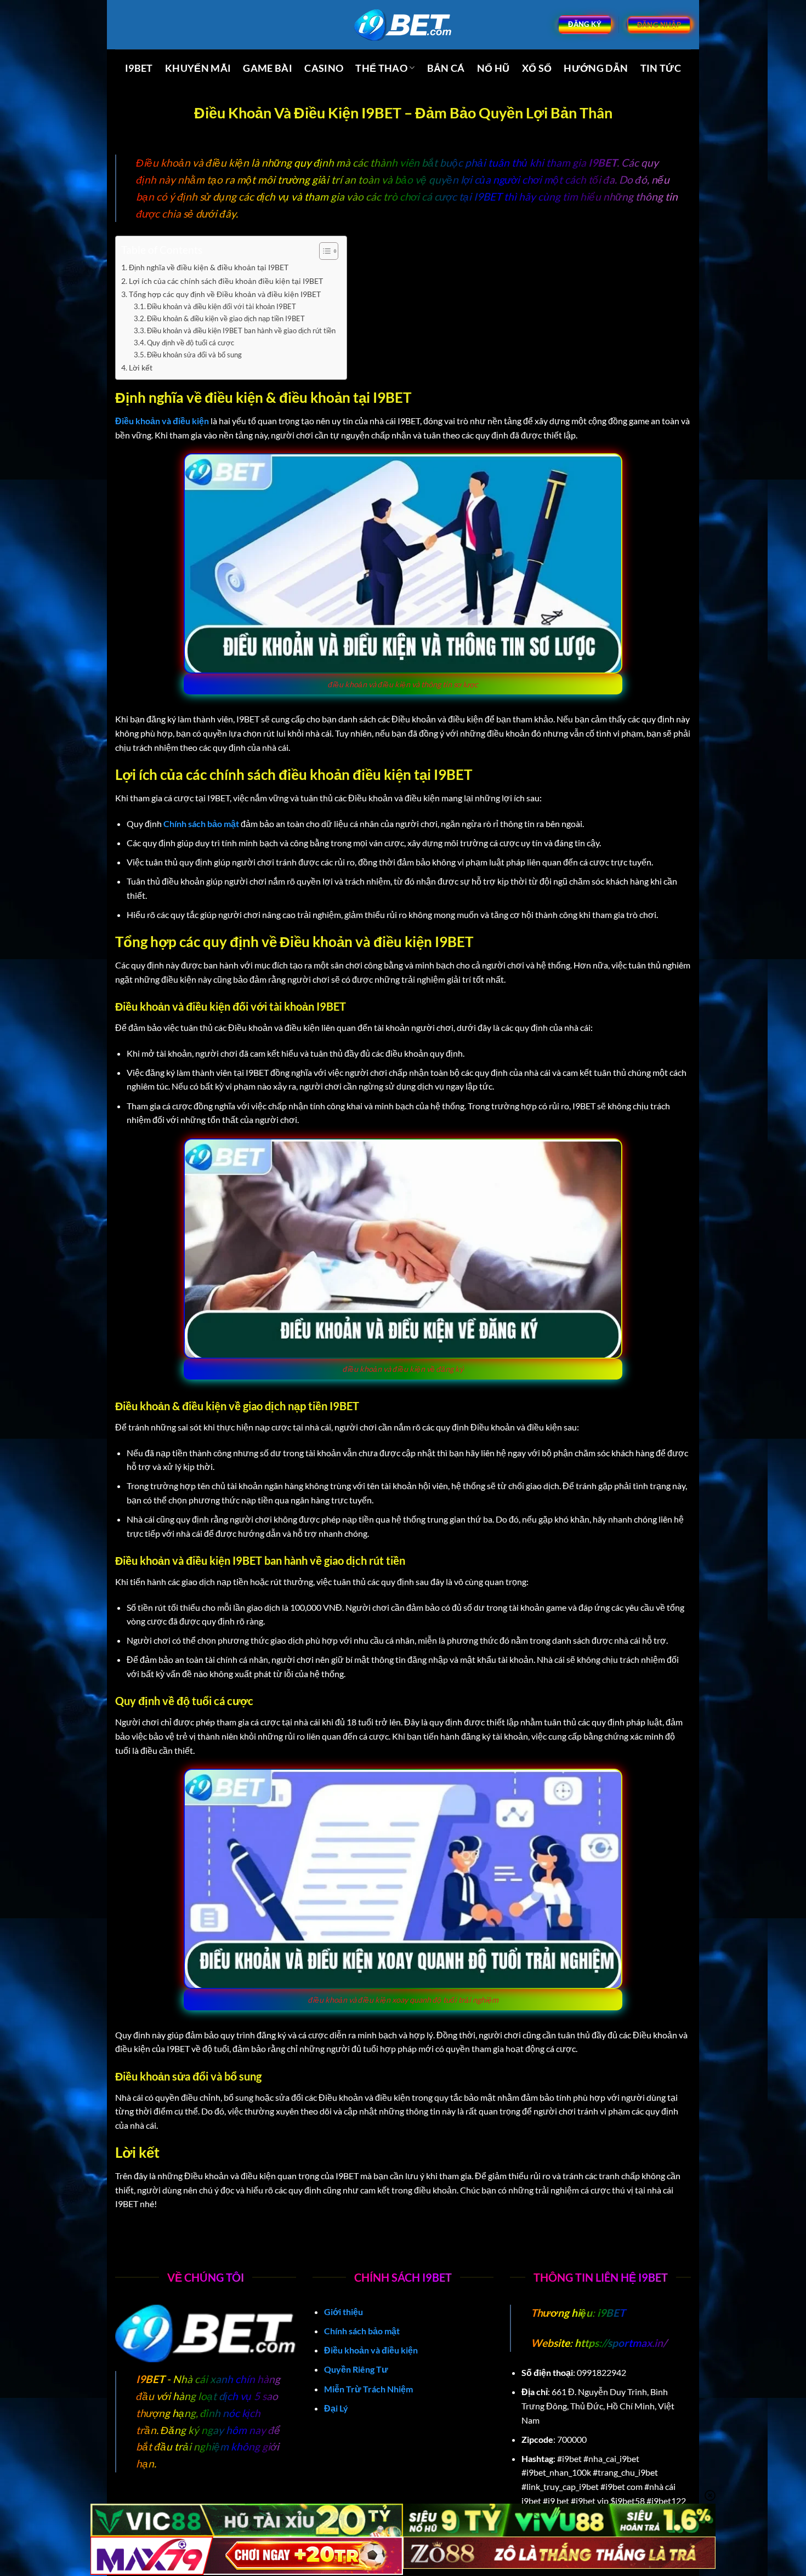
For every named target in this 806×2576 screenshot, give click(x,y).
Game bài (268, 68)
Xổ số (537, 68)
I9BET (139, 68)
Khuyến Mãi (198, 68)
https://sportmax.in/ (621, 2343)
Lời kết (141, 367)
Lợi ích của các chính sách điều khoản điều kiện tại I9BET (226, 281)
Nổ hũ (493, 68)
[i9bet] (403, 25)
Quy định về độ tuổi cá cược (191, 343)
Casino (324, 68)
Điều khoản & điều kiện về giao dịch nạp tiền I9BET (226, 318)
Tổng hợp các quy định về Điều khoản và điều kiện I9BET (225, 294)
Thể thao (381, 68)
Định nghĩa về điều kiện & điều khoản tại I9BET (209, 267)
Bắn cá (446, 68)
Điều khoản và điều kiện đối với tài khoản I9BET (222, 306)
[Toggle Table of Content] (323, 251)
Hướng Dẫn (596, 68)
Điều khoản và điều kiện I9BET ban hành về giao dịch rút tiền (241, 330)
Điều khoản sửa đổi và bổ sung (194, 355)
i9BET (610, 2313)
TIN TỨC (661, 68)
